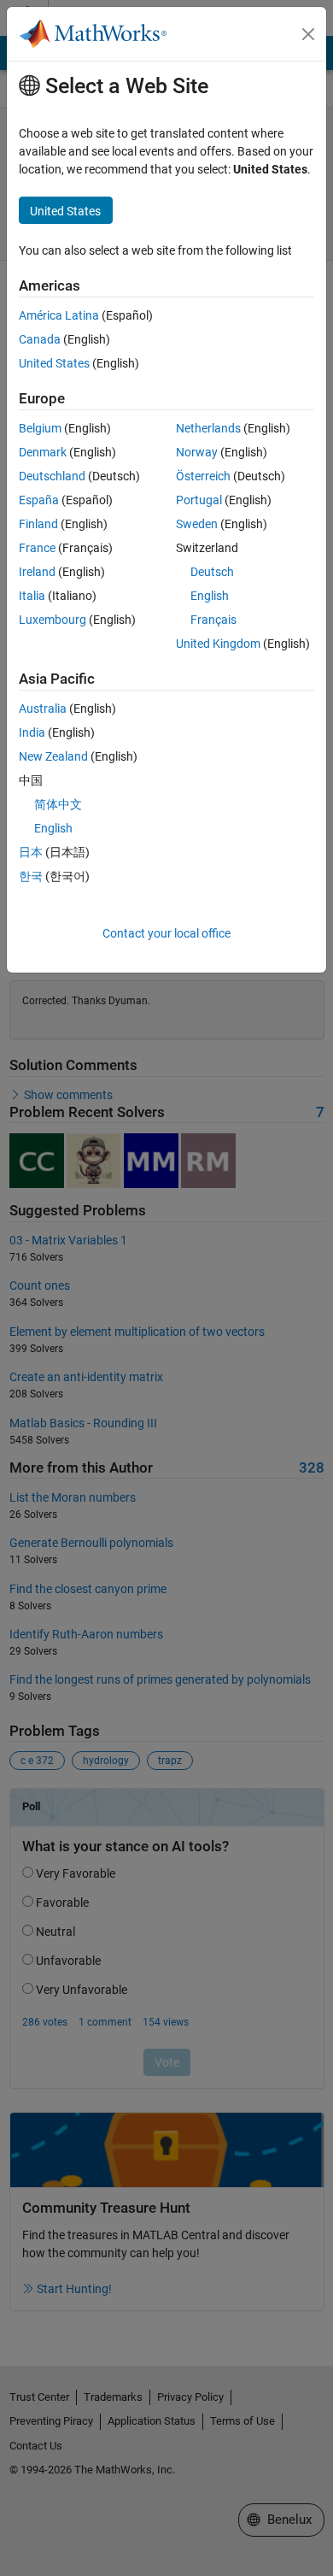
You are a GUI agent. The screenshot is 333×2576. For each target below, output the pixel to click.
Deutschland (52, 476)
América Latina (59, 315)
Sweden (197, 524)
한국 (31, 876)
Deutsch (212, 572)
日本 (31, 852)
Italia (32, 596)
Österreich (203, 476)
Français (213, 620)
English (210, 596)
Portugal (199, 500)
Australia (43, 709)
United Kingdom (218, 644)
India (32, 732)
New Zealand (53, 756)
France (37, 548)
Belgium (40, 428)
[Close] (308, 34)
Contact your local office (166, 933)
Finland (38, 524)
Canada (40, 339)
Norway (197, 452)
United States (54, 363)
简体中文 (58, 804)
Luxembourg (53, 620)
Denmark (43, 452)
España (39, 500)
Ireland (37, 572)
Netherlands (208, 428)
